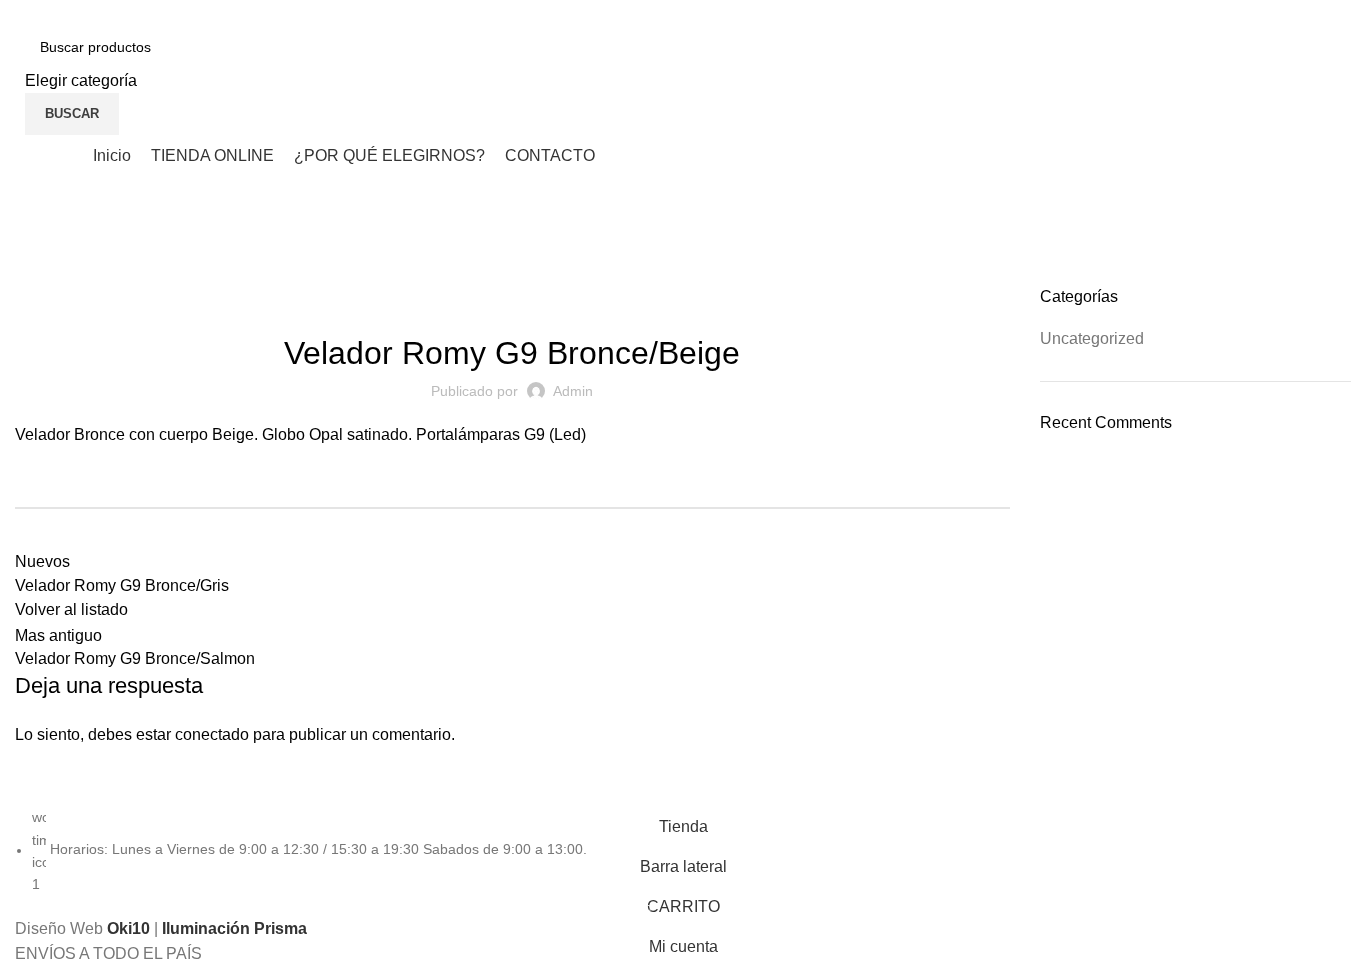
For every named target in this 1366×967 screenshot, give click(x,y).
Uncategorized (116, 274)
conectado (212, 734)
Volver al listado (71, 609)
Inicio (32, 274)
